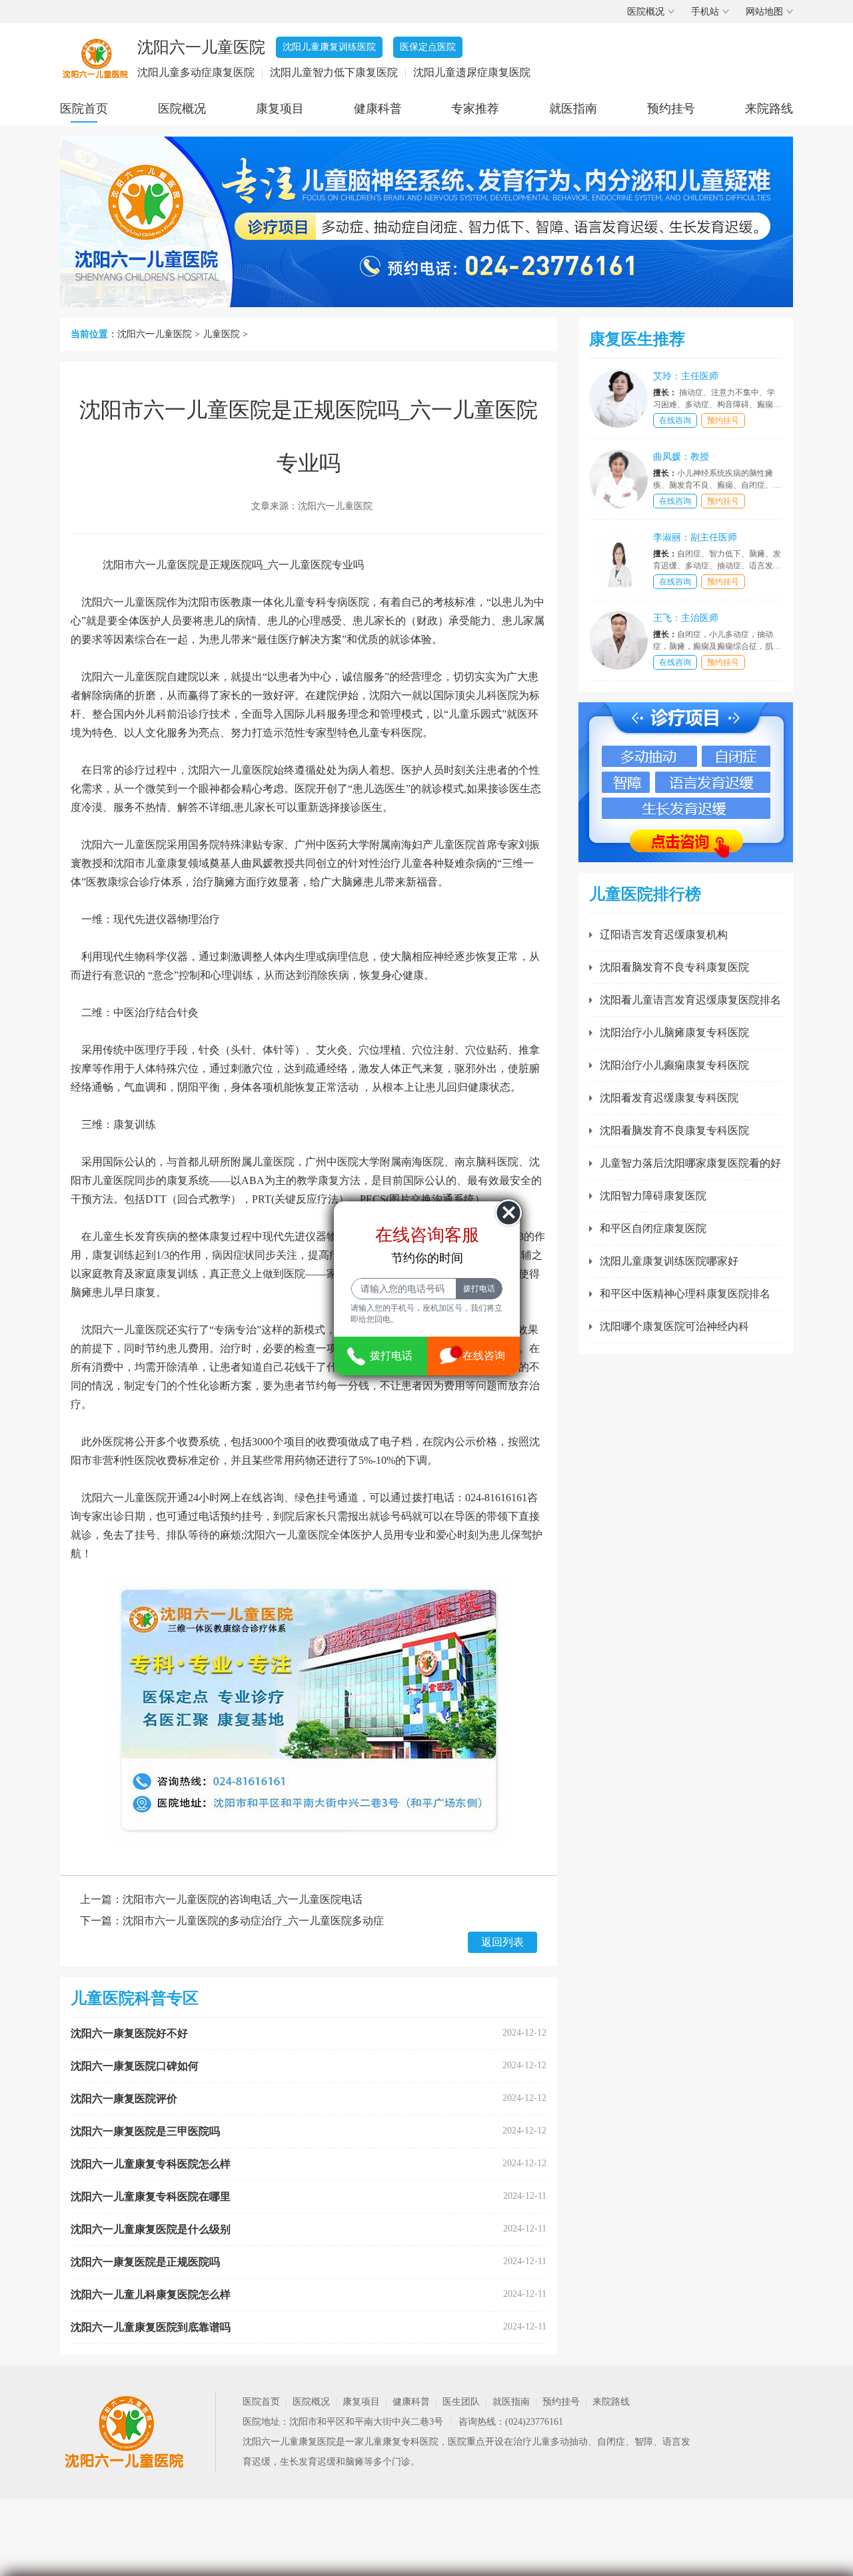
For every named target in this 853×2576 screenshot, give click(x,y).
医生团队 (461, 2402)
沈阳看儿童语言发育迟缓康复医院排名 (690, 1000)
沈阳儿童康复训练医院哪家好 (669, 1261)
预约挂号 (671, 109)
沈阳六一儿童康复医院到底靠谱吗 (151, 2327)
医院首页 (84, 109)
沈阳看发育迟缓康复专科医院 (669, 1098)
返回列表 (502, 1942)
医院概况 (646, 12)
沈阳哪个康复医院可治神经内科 (674, 1326)
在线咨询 (675, 420)
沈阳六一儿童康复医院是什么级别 (151, 2229)
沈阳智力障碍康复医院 (653, 1196)
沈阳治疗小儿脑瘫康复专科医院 (674, 1032)
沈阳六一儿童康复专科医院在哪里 (151, 2197)
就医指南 (573, 109)
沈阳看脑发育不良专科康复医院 (674, 967)
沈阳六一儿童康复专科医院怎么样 (151, 2164)
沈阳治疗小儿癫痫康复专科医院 (674, 1065)
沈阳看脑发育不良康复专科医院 (674, 1130)
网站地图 (764, 12)
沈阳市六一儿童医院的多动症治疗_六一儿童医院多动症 (253, 1921)
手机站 (705, 12)
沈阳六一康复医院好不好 (129, 2033)
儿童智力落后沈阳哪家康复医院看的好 (690, 1163)
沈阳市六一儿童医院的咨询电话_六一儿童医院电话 (243, 1899)
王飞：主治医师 (686, 618)
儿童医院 (221, 334)
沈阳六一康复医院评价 (124, 2099)
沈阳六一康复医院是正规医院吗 (145, 2262)
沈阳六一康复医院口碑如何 (135, 2066)
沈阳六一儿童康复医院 (289, 2442)
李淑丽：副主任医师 (695, 537)
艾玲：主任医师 (686, 376)
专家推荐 (475, 109)
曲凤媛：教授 (681, 457)
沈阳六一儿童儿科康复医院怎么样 (151, 2294)
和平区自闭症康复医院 (653, 1228)
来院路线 (769, 109)
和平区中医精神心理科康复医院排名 (685, 1294)
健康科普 (378, 109)
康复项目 (280, 109)
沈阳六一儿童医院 (155, 334)
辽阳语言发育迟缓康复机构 (664, 935)
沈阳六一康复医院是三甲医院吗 (145, 2131)
